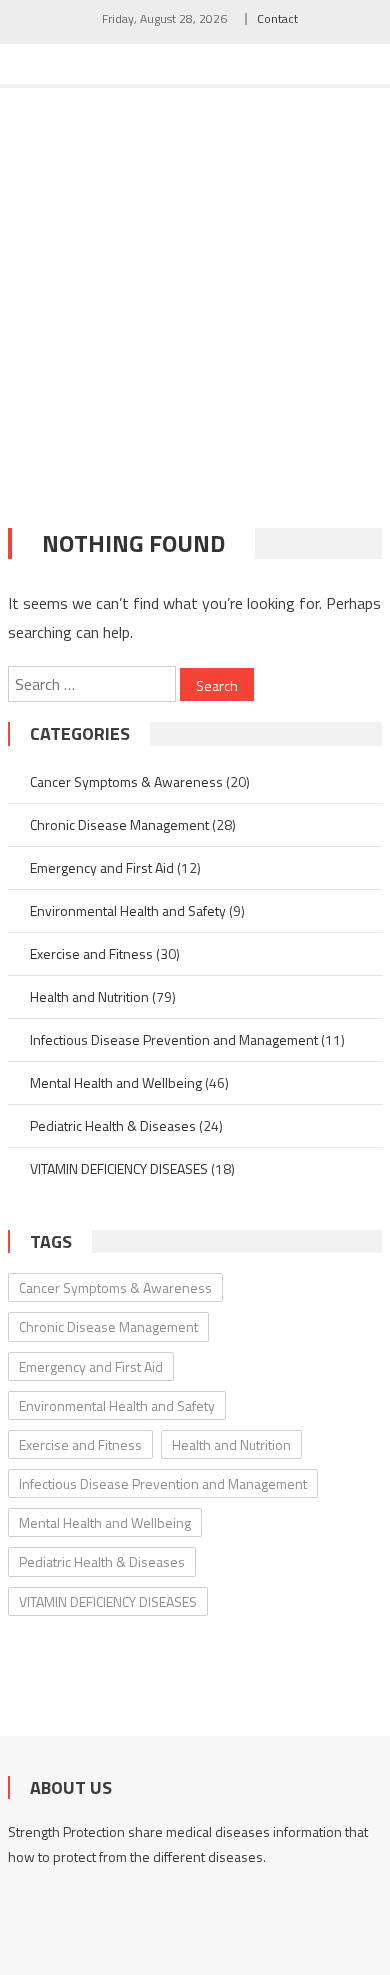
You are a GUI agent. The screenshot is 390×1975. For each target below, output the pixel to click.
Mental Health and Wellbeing (116, 1082)
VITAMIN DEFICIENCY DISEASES (119, 1168)
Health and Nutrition (89, 996)
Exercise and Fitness (91, 953)
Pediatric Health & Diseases (113, 1125)
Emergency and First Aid (102, 867)
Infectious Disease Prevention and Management (174, 1039)
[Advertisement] (195, 293)
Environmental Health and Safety (128, 910)
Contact (277, 18)
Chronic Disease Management (119, 824)
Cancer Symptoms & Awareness (126, 781)
